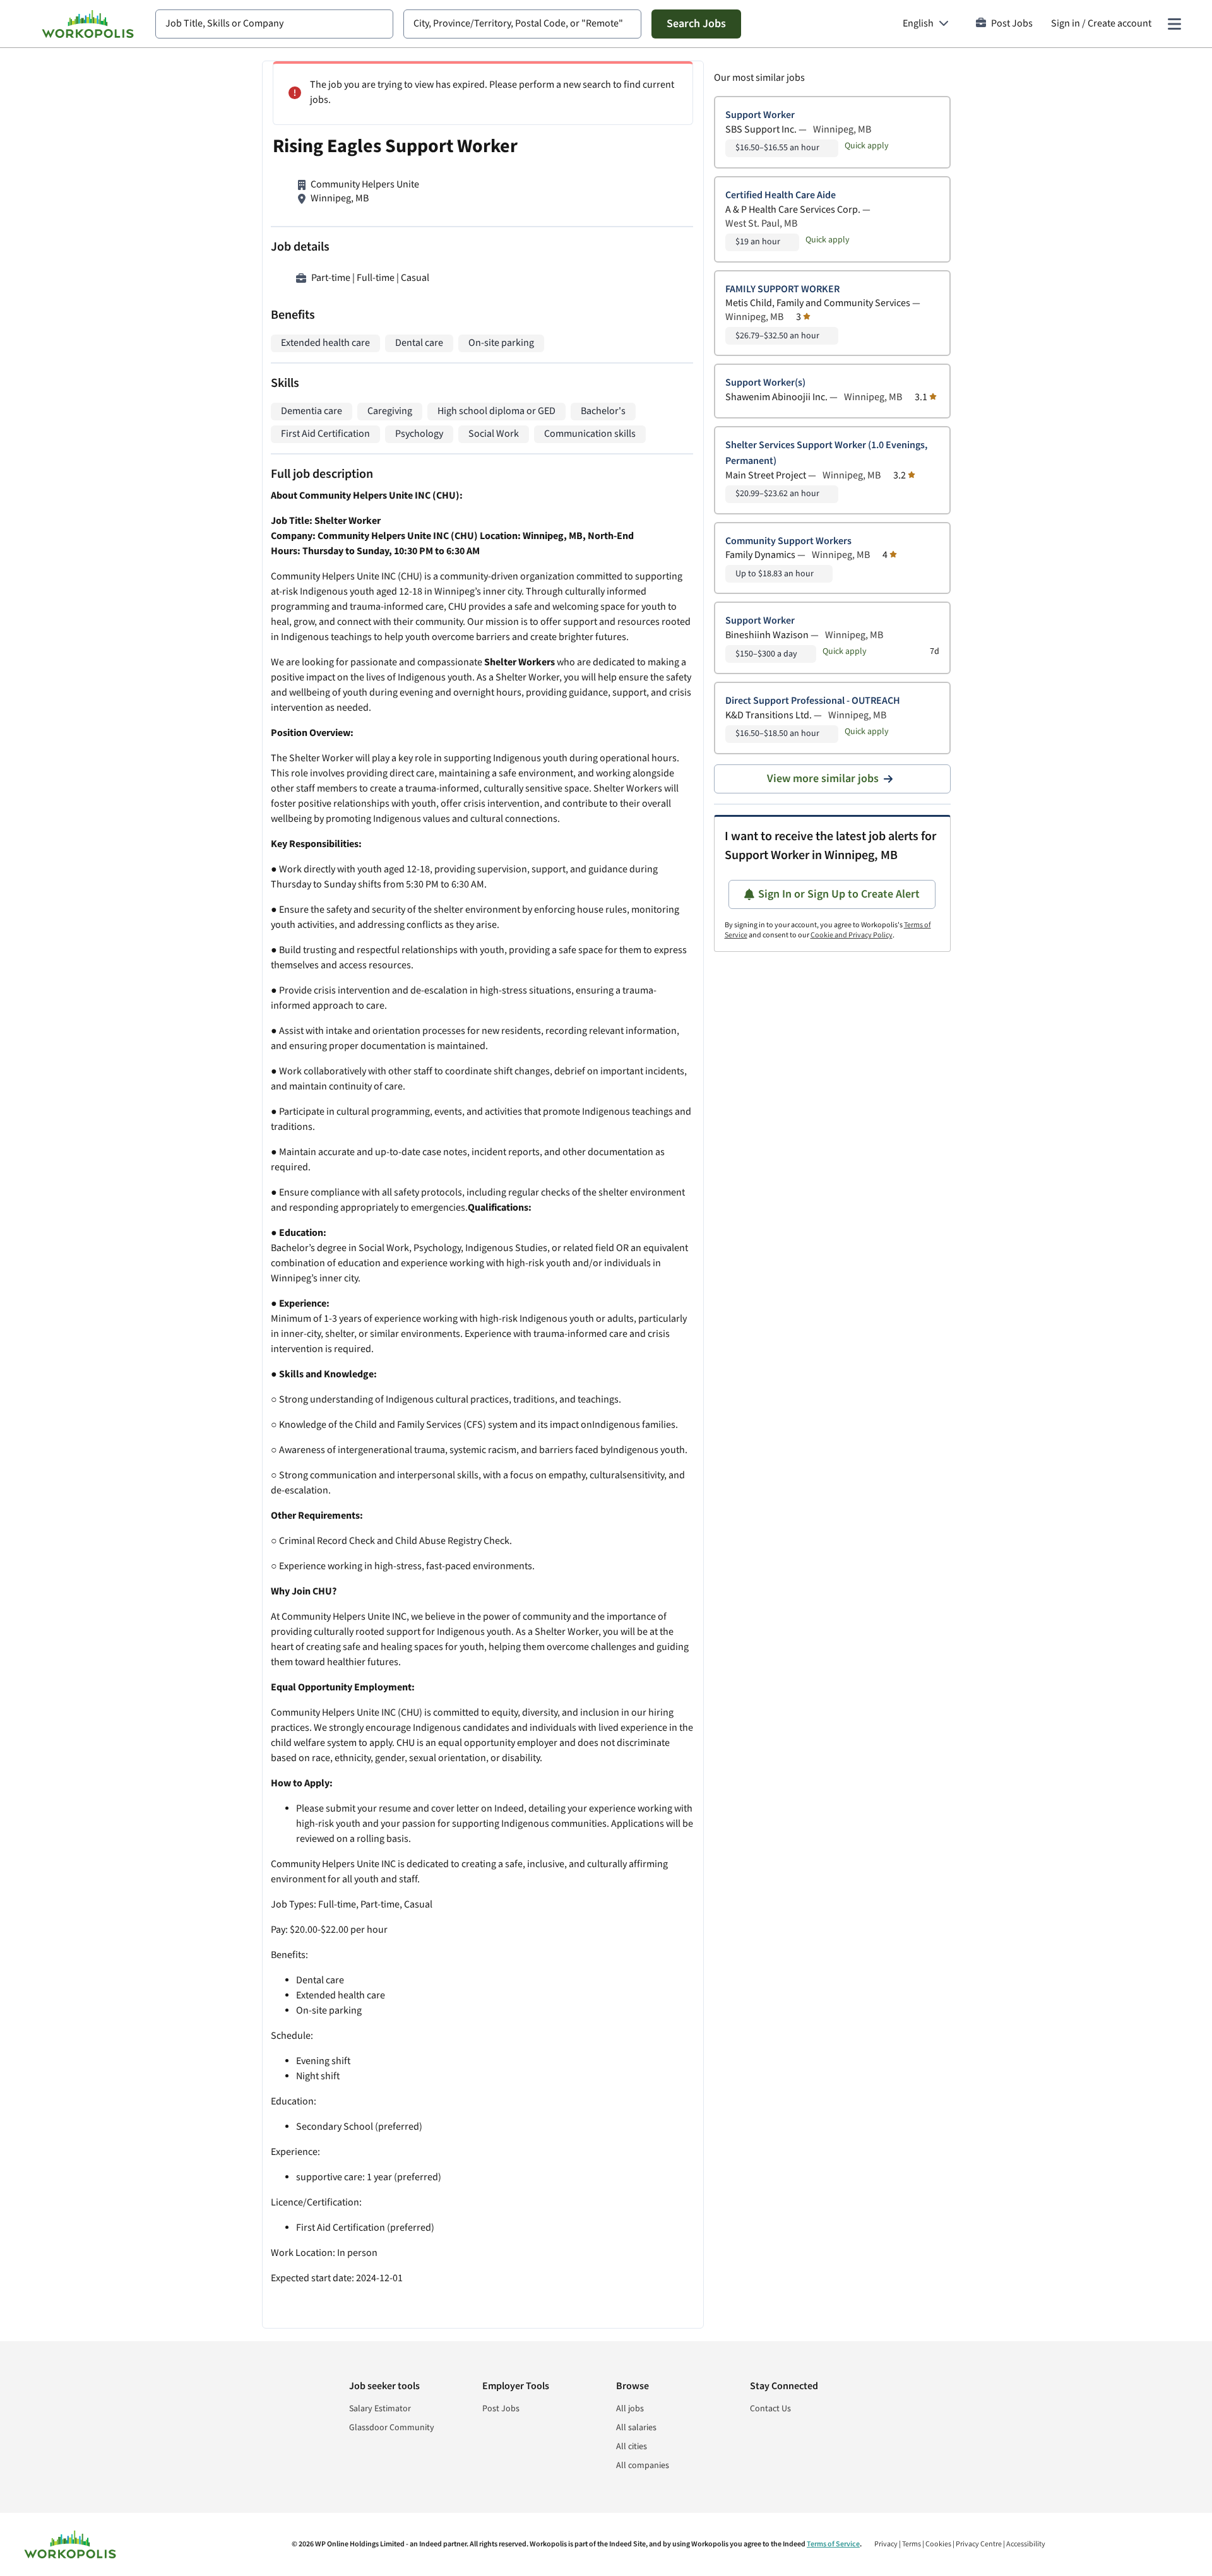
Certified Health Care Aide (781, 195)
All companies (643, 2466)
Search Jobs (696, 24)
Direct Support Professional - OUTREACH (813, 701)
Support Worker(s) (765, 383)
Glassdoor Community (392, 2428)
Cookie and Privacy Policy (852, 935)
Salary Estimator (380, 2409)
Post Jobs (1012, 24)
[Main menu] (1174, 24)
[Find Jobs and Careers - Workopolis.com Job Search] (88, 24)
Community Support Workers (788, 541)
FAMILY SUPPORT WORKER (782, 289)
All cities (632, 2447)
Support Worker (760, 115)
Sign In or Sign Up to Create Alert (839, 894)
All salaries (636, 2428)
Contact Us (770, 2409)
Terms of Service (833, 2544)
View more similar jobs (823, 779)
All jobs (630, 2409)
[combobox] (274, 24)
